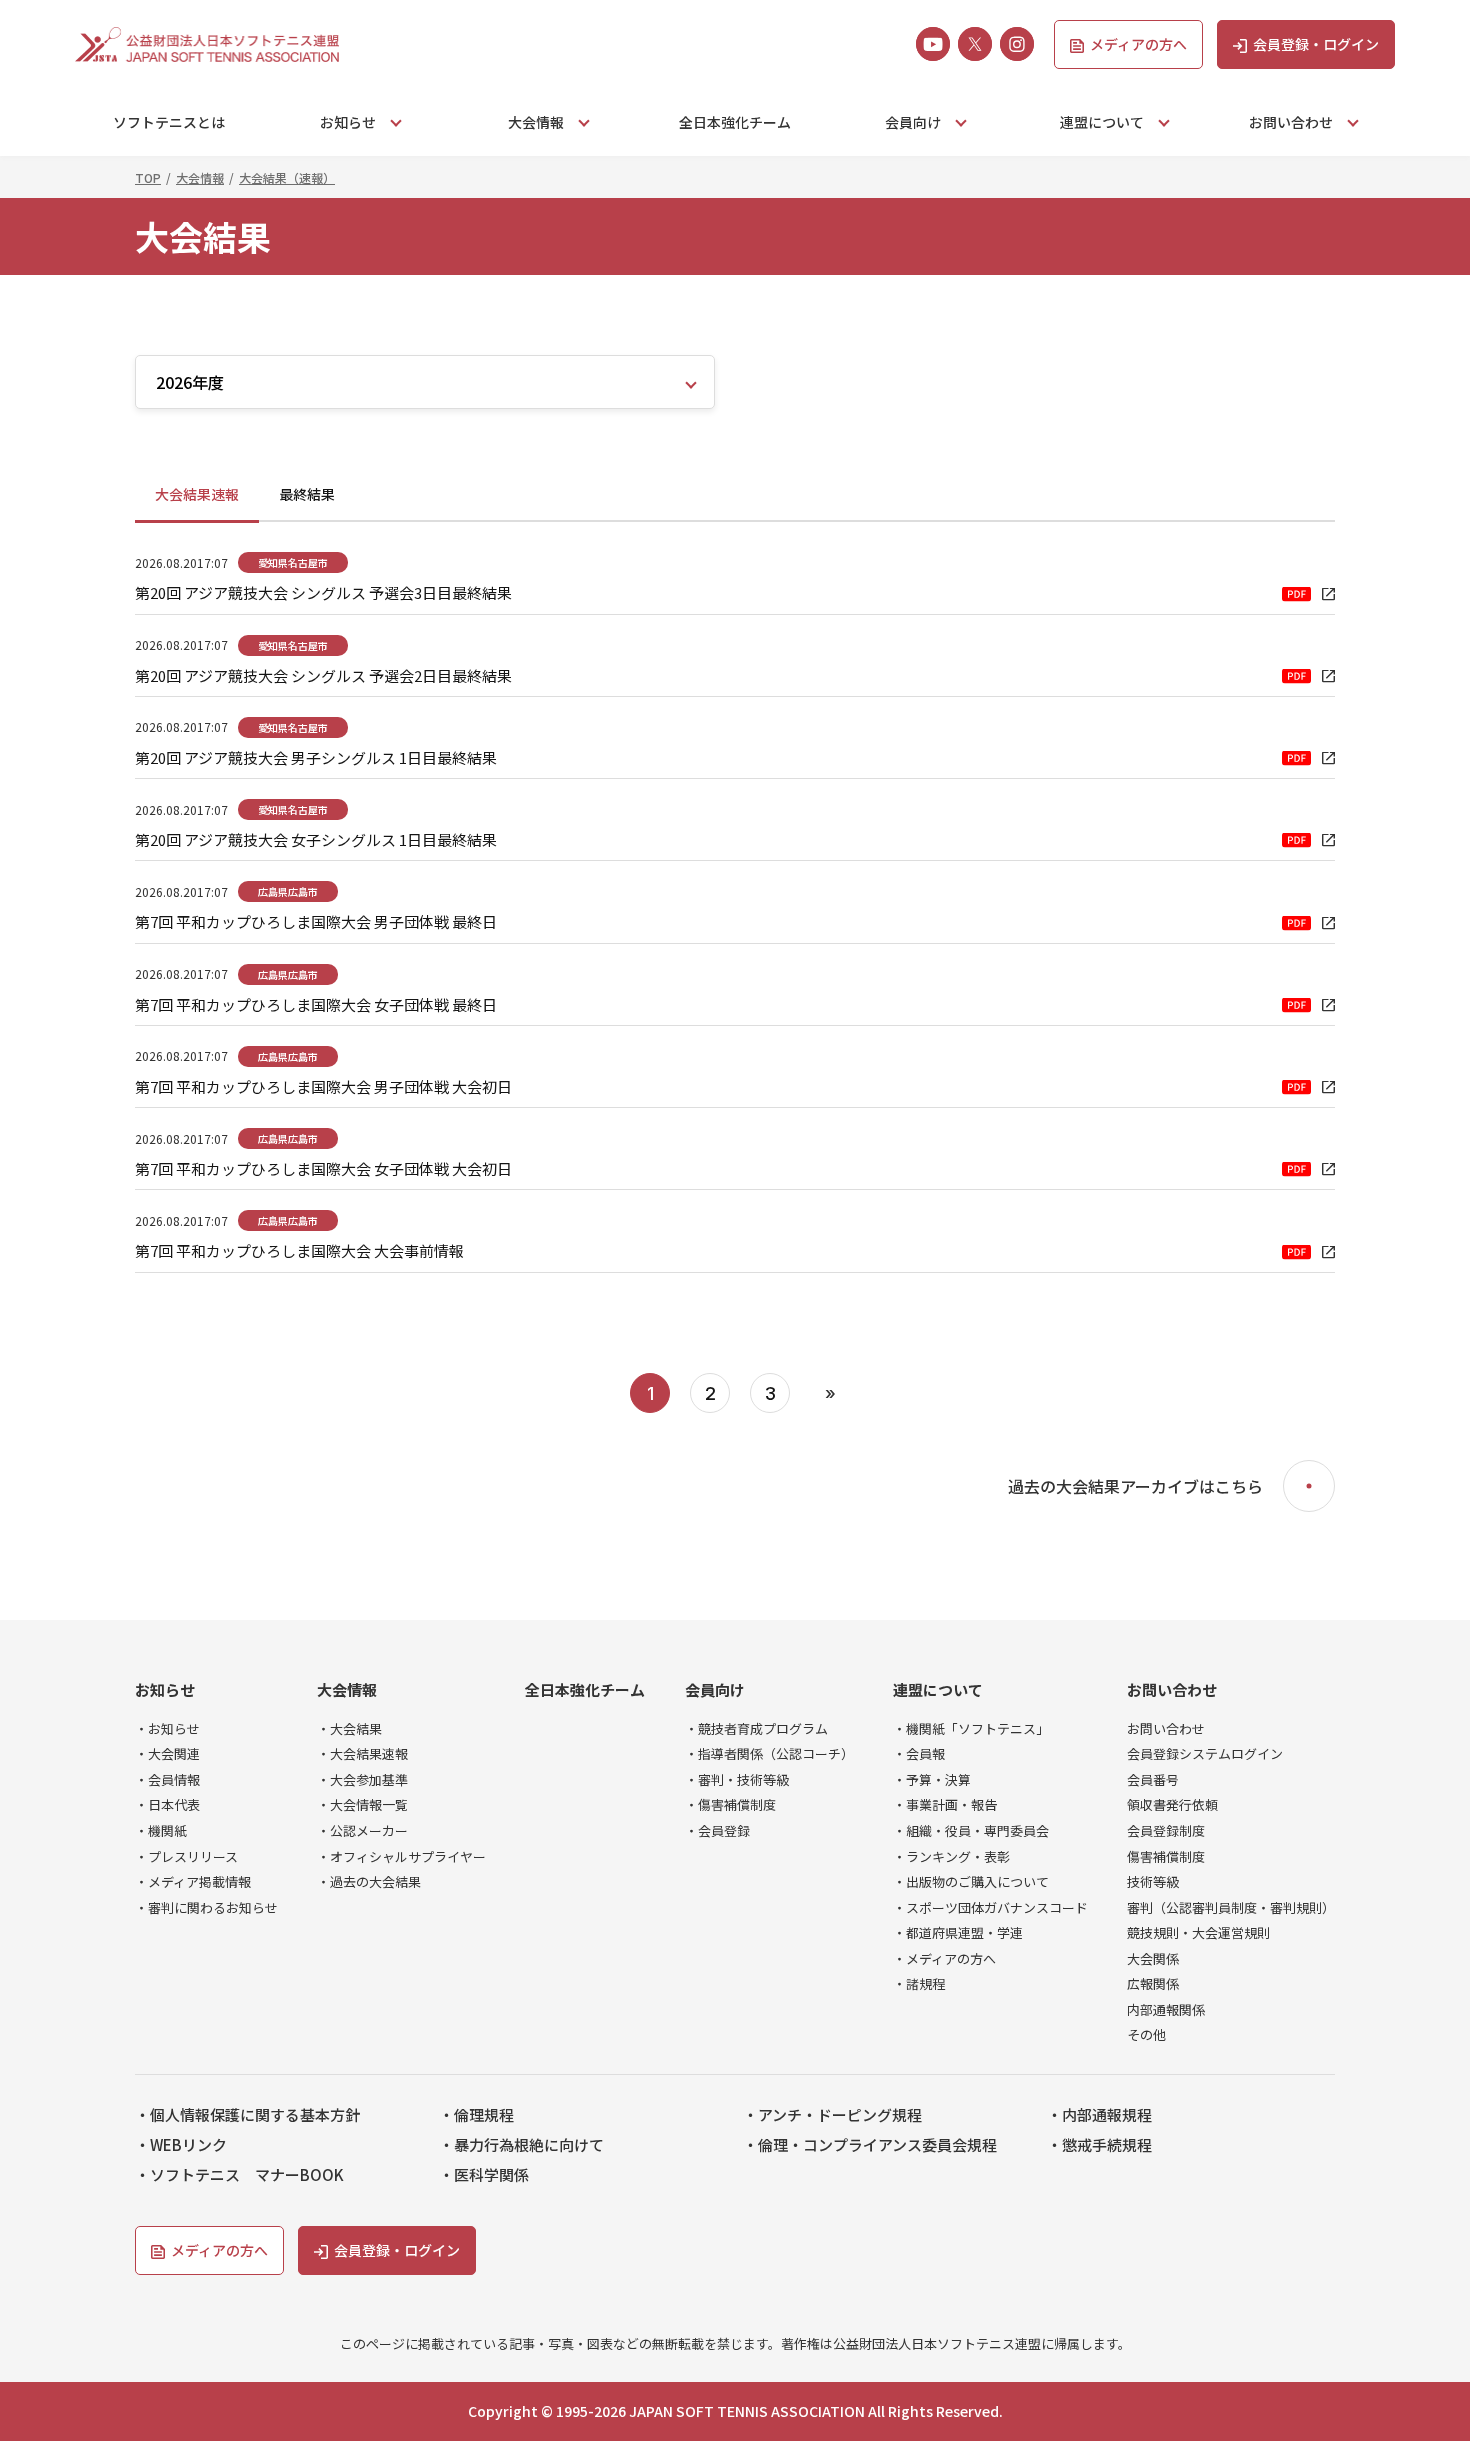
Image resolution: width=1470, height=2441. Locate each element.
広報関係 (1153, 1984)
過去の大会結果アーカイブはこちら (1135, 1486)
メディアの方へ (1138, 44)
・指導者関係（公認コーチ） (769, 1754)
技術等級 (1153, 1882)
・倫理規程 (476, 2115)
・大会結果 (349, 1729)
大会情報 (347, 1690)
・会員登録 (717, 1831)
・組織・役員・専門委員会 (971, 1831)
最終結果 (307, 494)
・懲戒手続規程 (1099, 2145)
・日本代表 (167, 1805)
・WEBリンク (181, 2145)
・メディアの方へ (944, 1959)
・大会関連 (167, 1754)
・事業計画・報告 (945, 1805)
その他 (1146, 2035)
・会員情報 (167, 1780)
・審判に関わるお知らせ (206, 1908)
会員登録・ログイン (1316, 44)
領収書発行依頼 (1172, 1805)
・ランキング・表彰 (951, 1857)
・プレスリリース (186, 1857)
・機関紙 (161, 1831)
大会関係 (1153, 1959)
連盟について (938, 1690)
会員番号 (1153, 1780)
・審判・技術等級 (737, 1780)
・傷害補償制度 (730, 1805)
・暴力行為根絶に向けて (521, 2145)
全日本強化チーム (735, 122)
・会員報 (919, 1754)
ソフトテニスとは (169, 122)
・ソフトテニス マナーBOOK (239, 2175)
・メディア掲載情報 (193, 1882)
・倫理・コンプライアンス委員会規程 (870, 2145)
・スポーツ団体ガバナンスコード (990, 1908)
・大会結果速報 (362, 1754)
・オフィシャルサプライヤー (401, 1857)
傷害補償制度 (1166, 1857)
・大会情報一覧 (362, 1805)
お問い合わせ (1172, 1690)
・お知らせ (167, 1729)
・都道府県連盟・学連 (958, 1933)
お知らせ (165, 1690)
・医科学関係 (484, 2175)
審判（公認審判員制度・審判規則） (1231, 1908)
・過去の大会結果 (369, 1882)
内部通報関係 (1166, 2010)
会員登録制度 (1166, 1831)
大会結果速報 (197, 494)
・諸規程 (919, 1984)
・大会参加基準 (362, 1780)
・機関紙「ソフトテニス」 (971, 1729)
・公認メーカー (362, 1831)
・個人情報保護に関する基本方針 (247, 2115)
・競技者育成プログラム (756, 1729)
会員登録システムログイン (1205, 1754)
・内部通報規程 (1099, 2115)
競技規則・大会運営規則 (1198, 1933)
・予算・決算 (932, 1780)
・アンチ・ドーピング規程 (832, 2115)
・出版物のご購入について (971, 1882)
